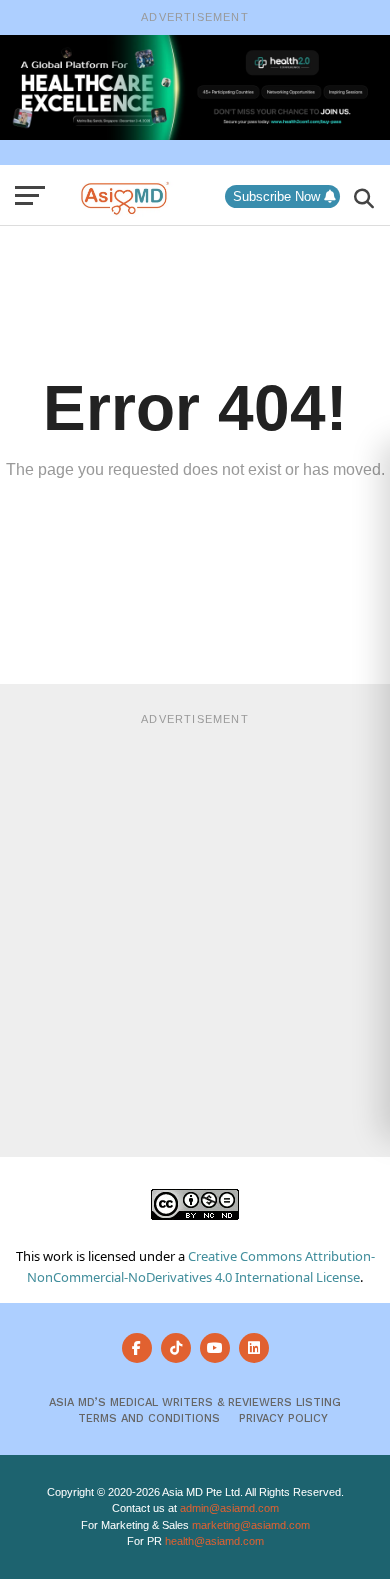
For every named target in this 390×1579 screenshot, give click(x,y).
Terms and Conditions (149, 1418)
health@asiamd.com (214, 1541)
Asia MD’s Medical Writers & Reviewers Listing (195, 1402)
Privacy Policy (283, 1418)
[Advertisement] (195, 932)
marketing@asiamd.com (251, 1525)
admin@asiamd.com (229, 1508)
